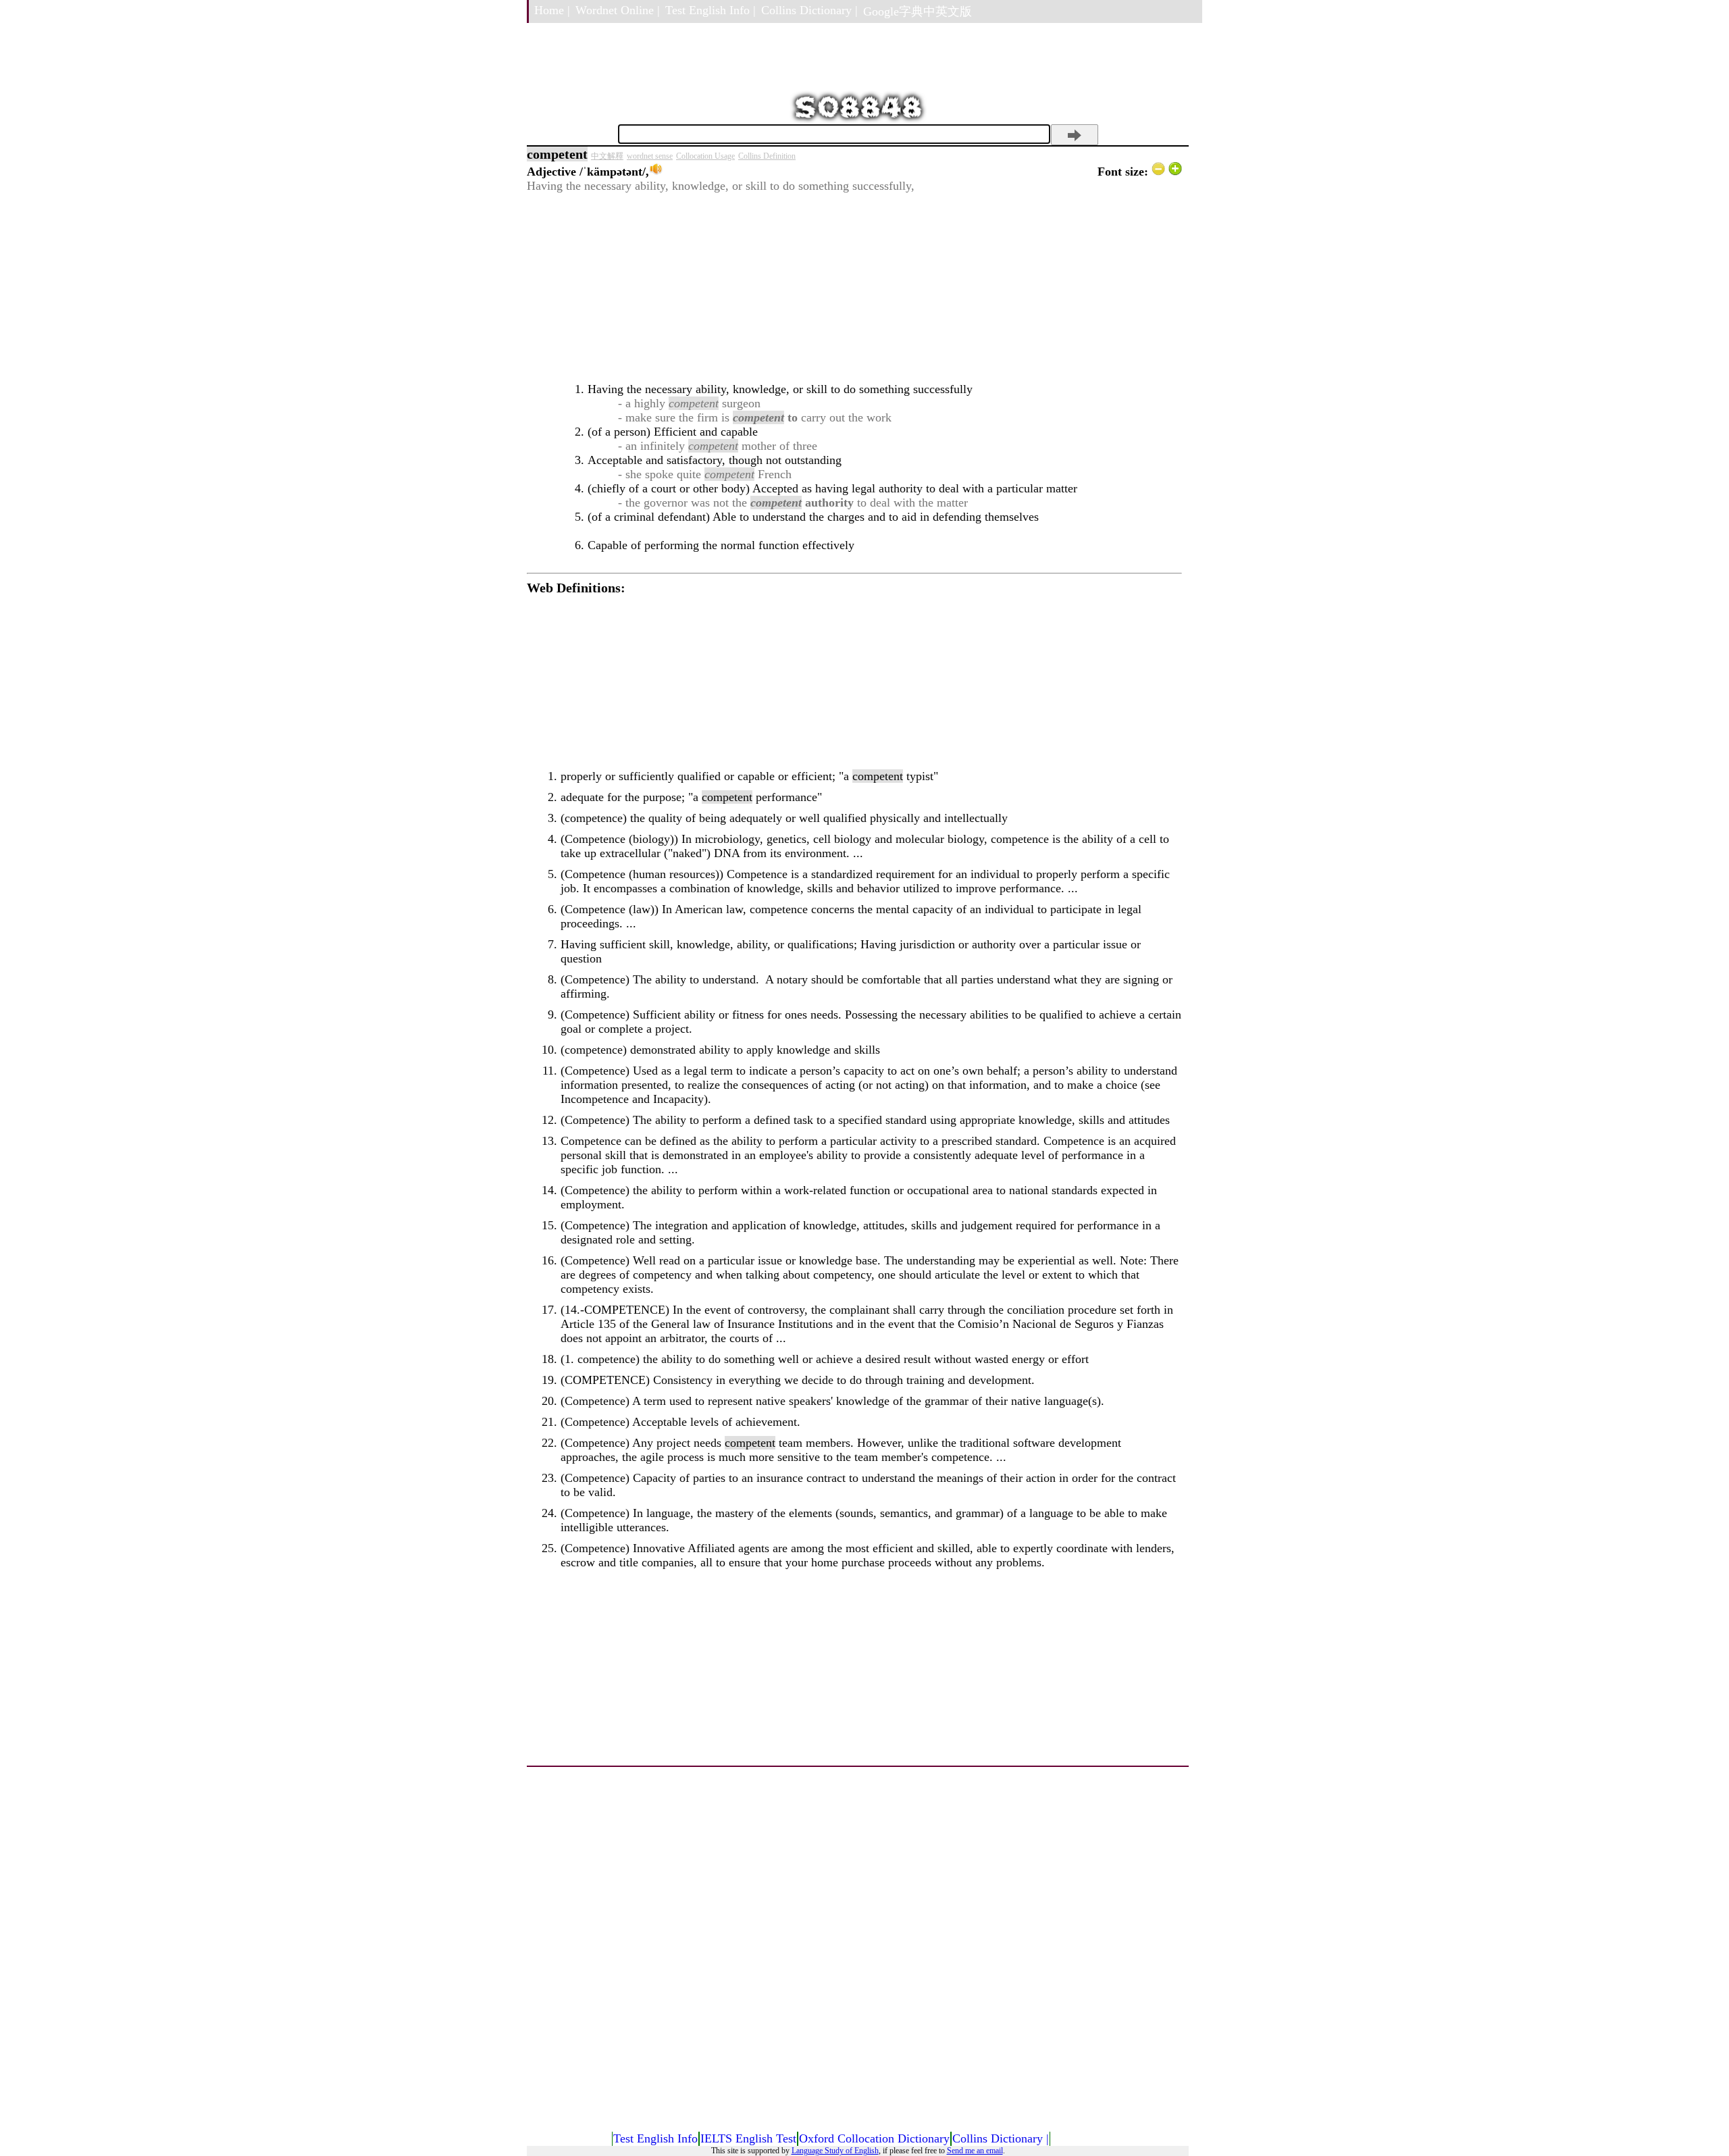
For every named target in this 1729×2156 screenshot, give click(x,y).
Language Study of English (835, 2151)
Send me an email (975, 2151)
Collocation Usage (705, 156)
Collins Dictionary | (809, 10)
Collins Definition (767, 156)
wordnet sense (650, 156)
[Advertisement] (854, 288)
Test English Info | (711, 10)
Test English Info (655, 2138)
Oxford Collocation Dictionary (874, 2138)
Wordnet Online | (618, 10)
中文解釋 (607, 156)
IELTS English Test (748, 2138)
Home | (552, 10)
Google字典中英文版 (918, 11)
